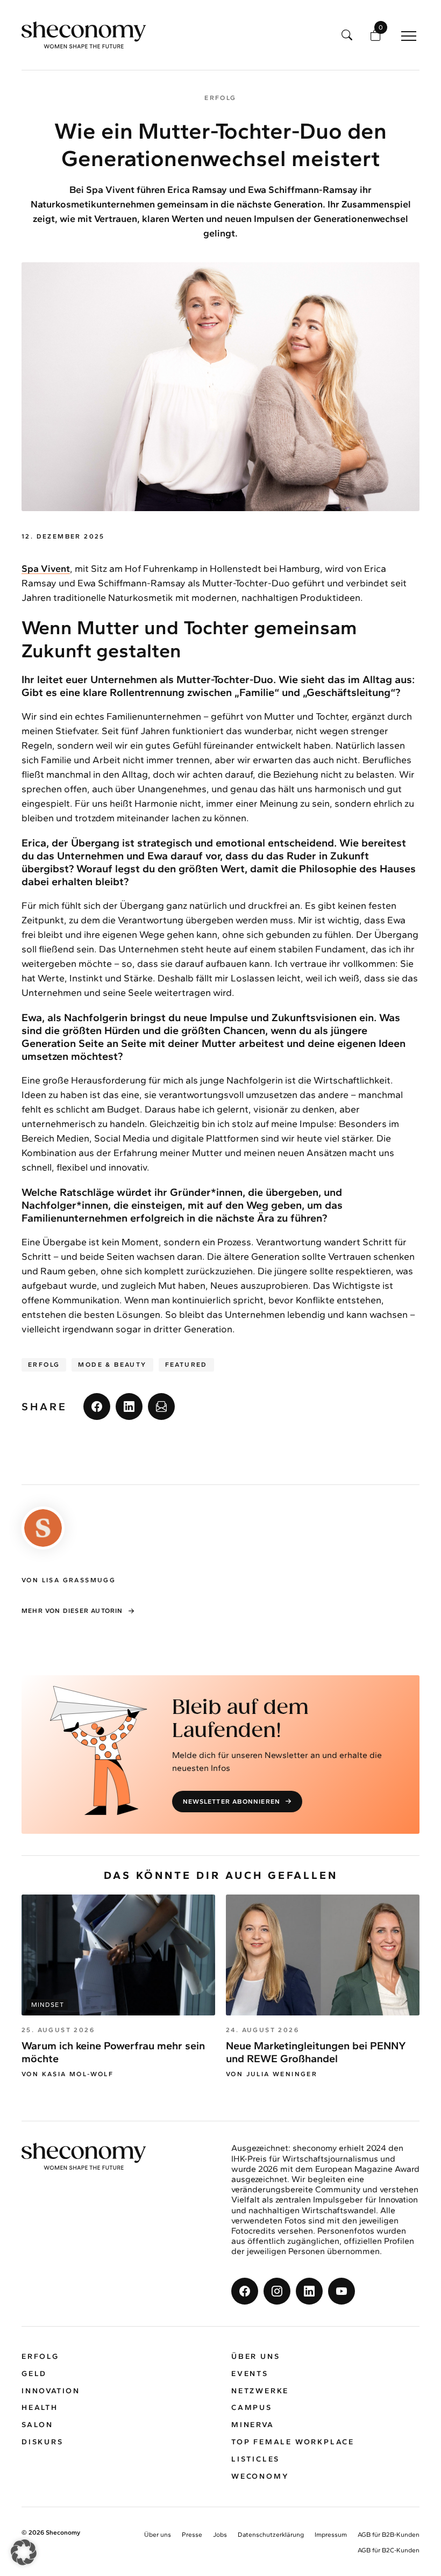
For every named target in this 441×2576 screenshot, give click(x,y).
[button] (24, 2552)
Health (40, 2408)
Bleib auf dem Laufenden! (240, 1720)
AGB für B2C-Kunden (389, 2550)
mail (161, 1407)
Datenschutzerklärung (271, 2535)
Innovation (51, 2391)
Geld (34, 2374)
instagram (277, 2291)
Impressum (331, 2535)
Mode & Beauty (112, 1365)
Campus (252, 2408)
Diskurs (42, 2442)
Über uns (255, 2356)
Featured (186, 1365)
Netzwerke (260, 2391)
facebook (97, 1407)
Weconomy (260, 2476)
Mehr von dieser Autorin (72, 1611)
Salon (37, 2425)
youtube (342, 2291)
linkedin (129, 1407)
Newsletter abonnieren (232, 1802)
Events (250, 2374)
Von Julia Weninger (272, 2074)
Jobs (220, 2535)
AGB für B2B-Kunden (389, 2535)
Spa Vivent (46, 569)
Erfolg (44, 1365)
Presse (192, 2535)
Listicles (255, 2459)
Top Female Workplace (293, 2442)
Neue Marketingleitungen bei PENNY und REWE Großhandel (316, 2052)
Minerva (253, 2425)
